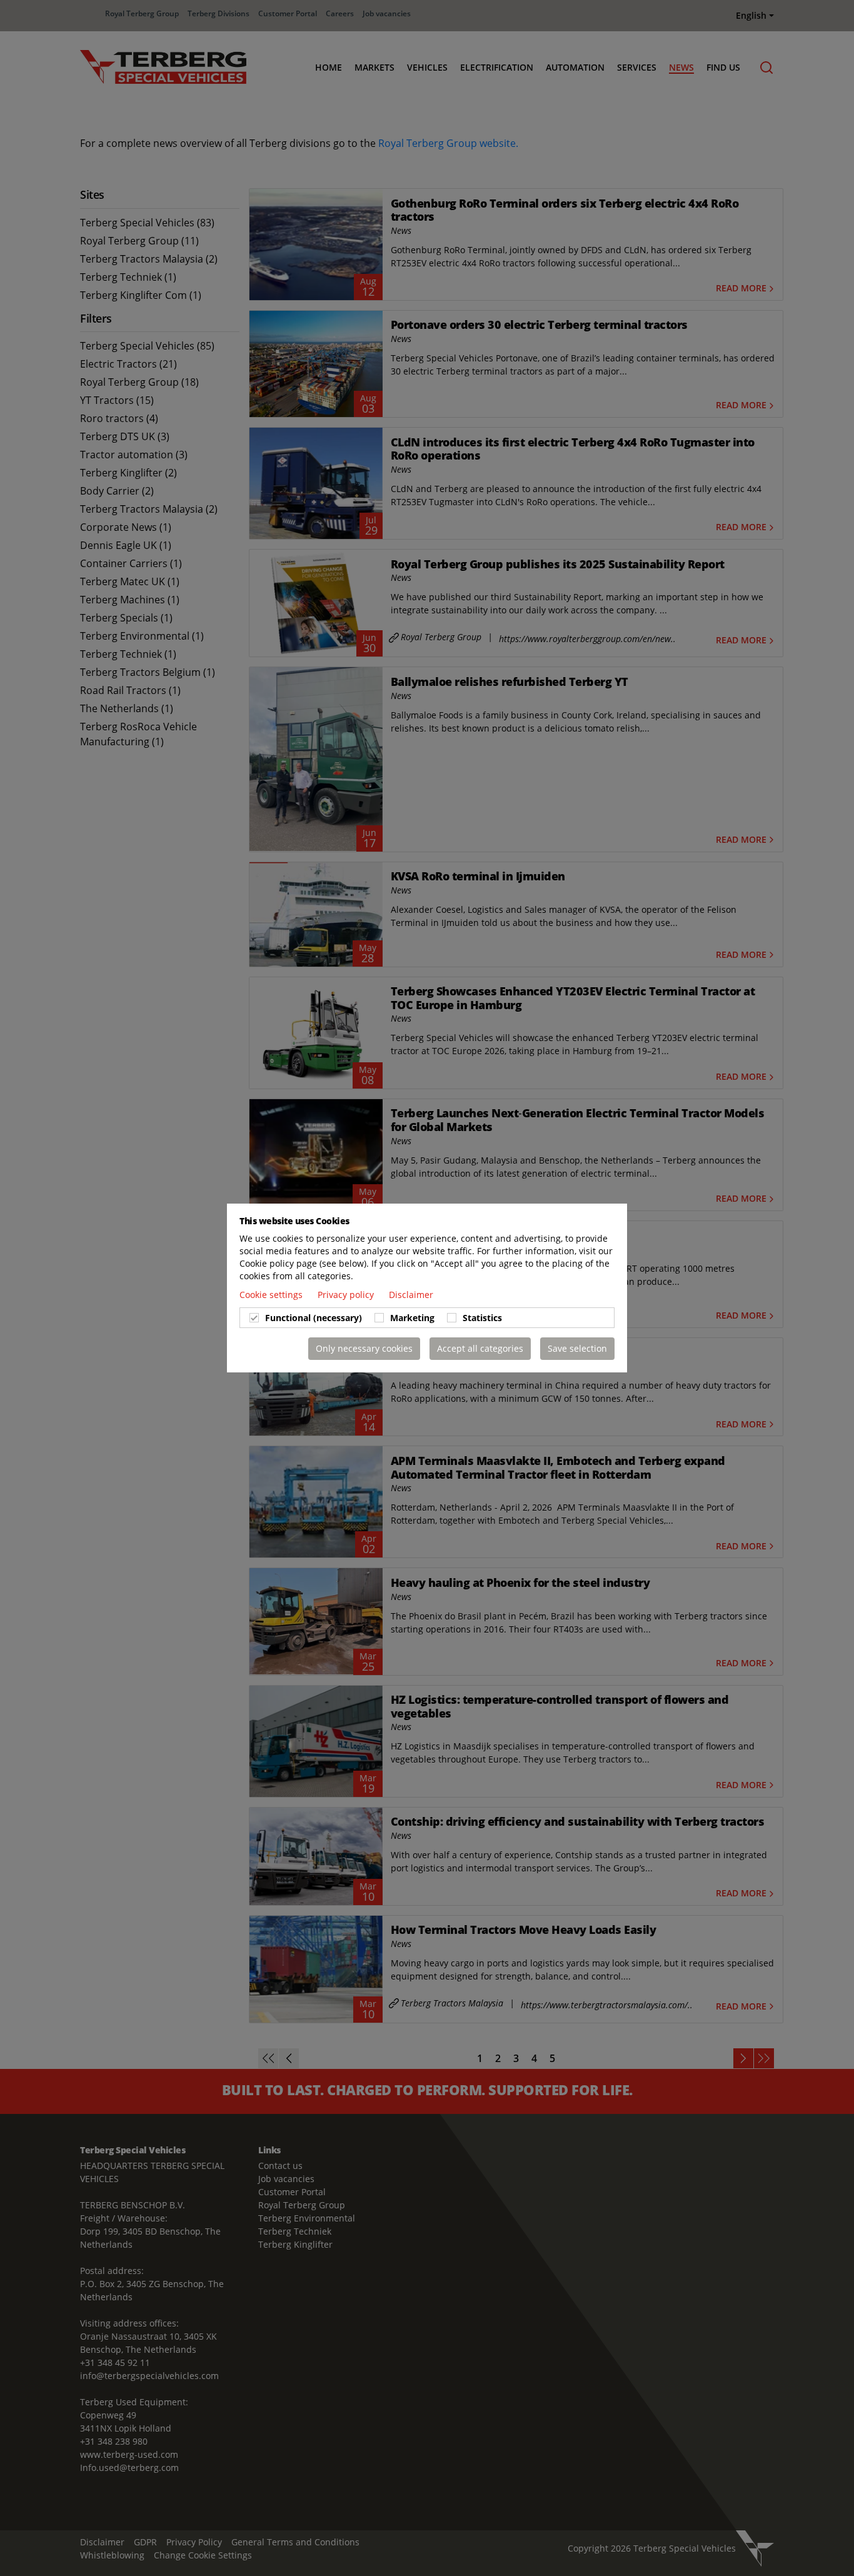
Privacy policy (347, 1295)
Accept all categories (480, 1348)
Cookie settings (272, 1295)
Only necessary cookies (364, 1348)
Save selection (577, 1348)
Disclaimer (411, 1295)
